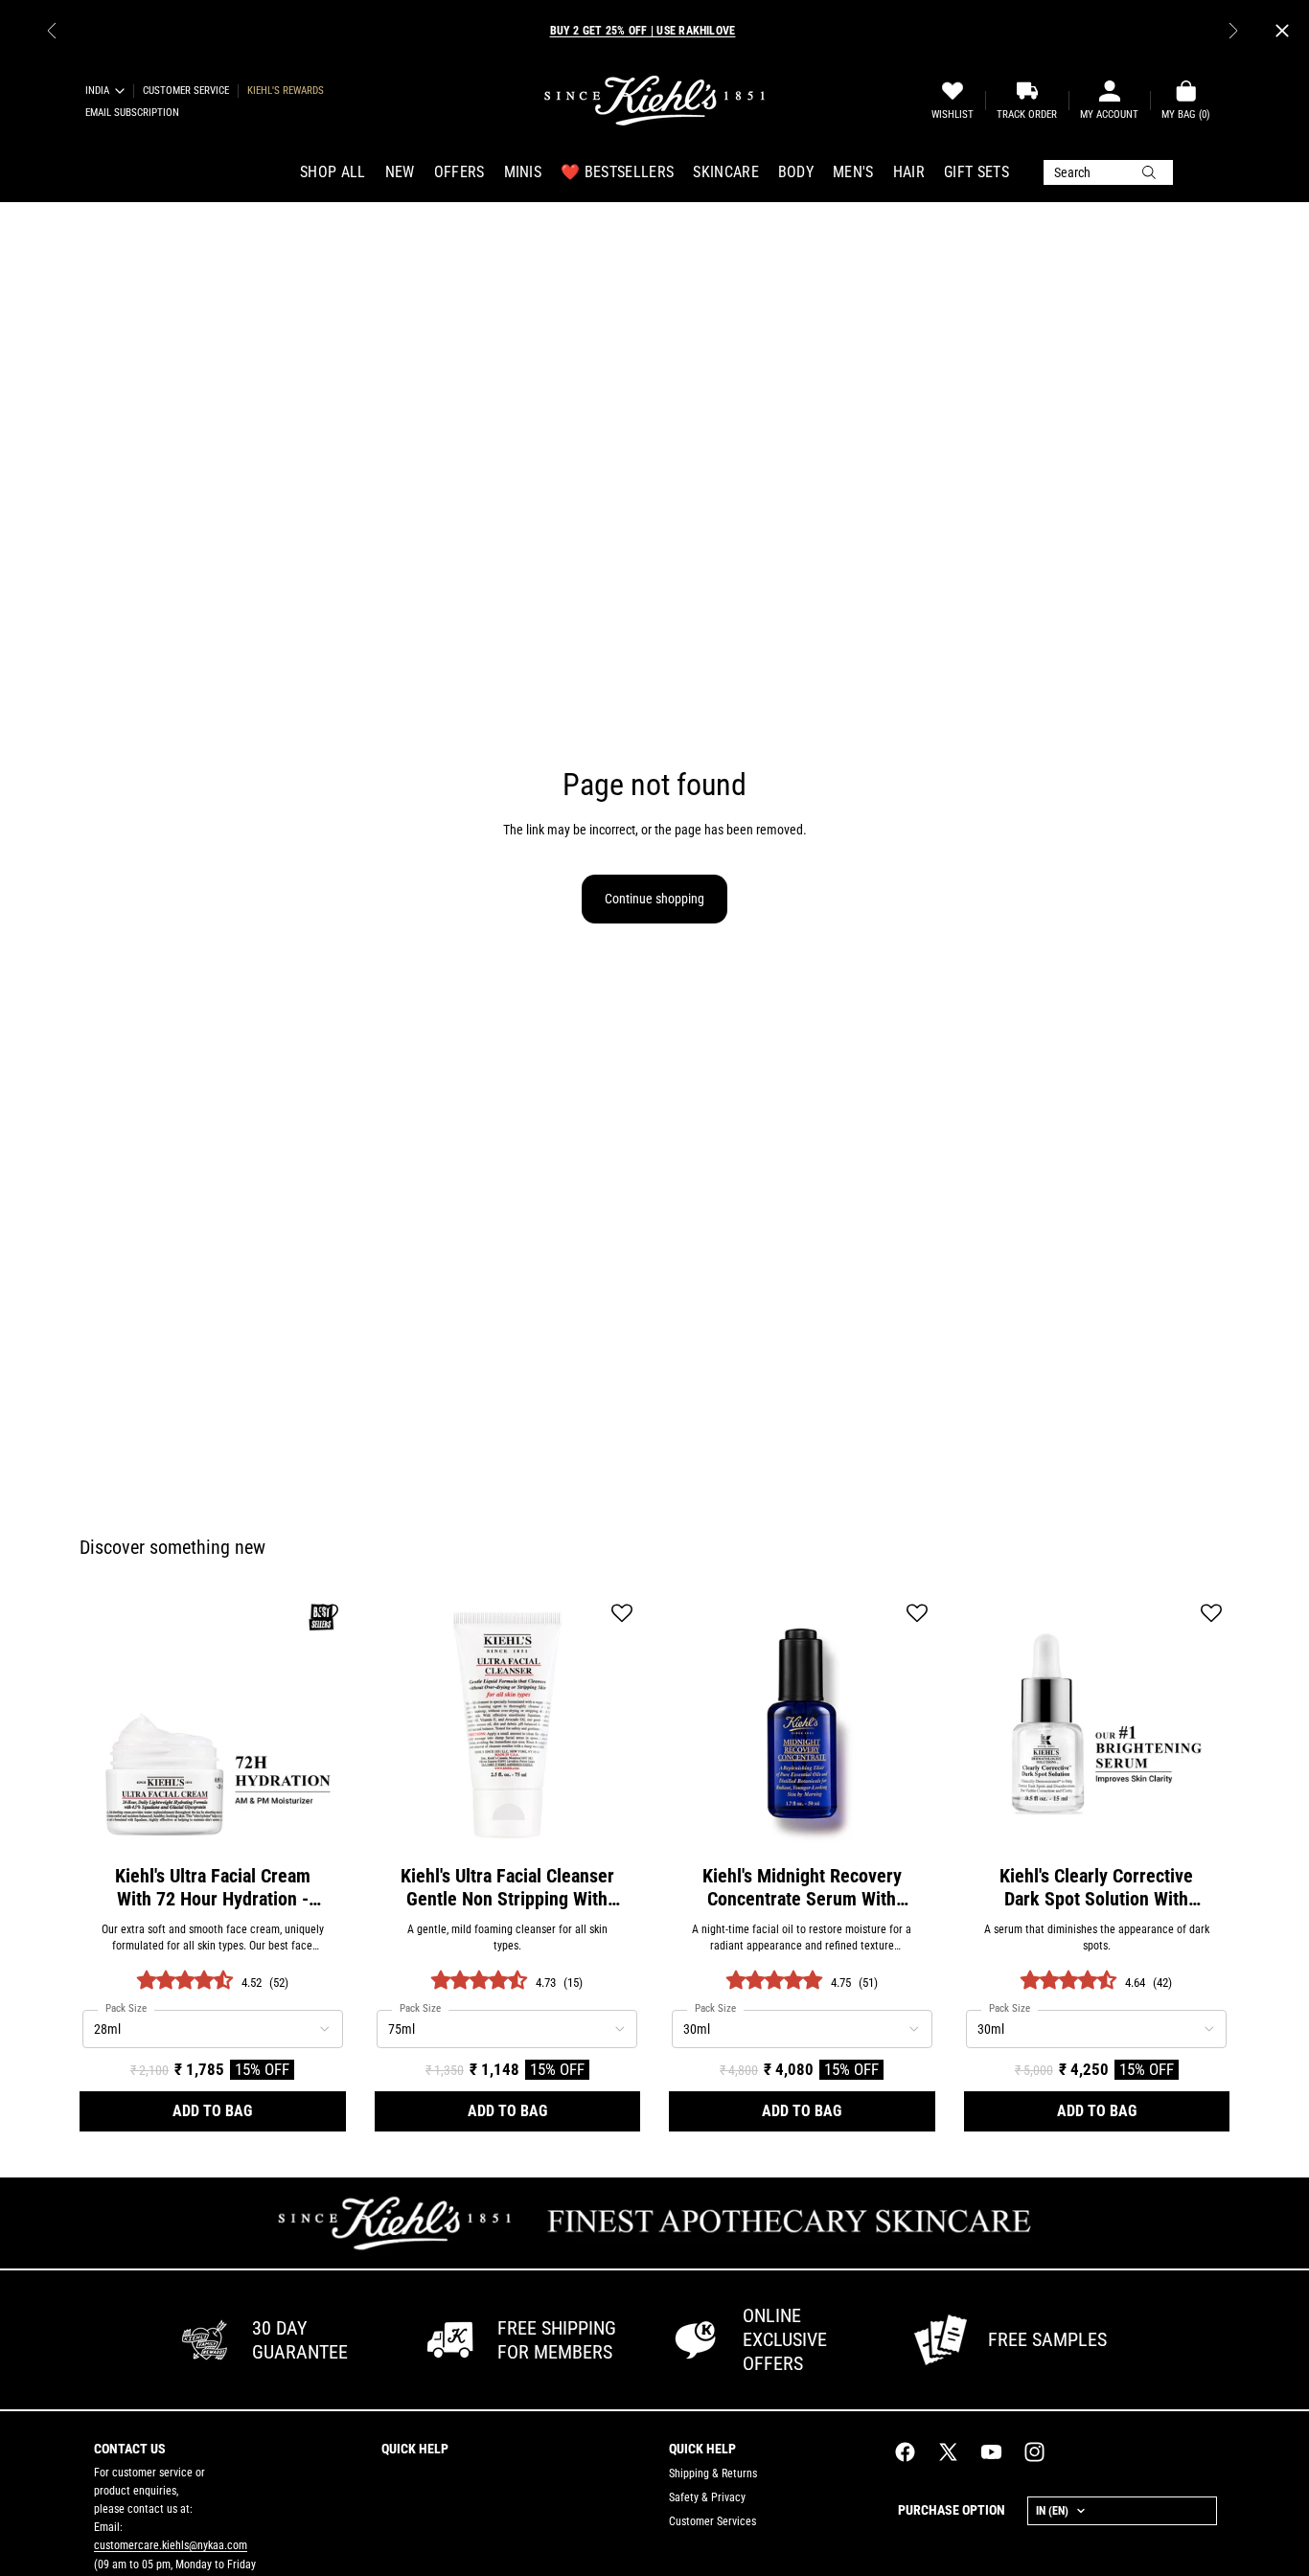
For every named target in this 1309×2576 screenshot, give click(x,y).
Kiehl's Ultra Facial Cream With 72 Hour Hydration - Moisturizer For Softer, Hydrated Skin (213, 1887)
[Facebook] (905, 2452)
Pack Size (126, 2009)
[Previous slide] (52, 31)
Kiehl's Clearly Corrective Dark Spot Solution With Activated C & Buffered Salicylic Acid (1096, 1887)
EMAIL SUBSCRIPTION (132, 113)
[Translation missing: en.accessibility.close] (1282, 31)
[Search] (1108, 172)
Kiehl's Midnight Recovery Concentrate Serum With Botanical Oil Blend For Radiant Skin (802, 1887)
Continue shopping (654, 899)
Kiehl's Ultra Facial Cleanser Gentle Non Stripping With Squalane (507, 1887)
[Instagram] (1034, 2452)
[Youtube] (991, 2452)
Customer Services (712, 2521)
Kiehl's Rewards (286, 91)
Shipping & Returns (713, 2473)
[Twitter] (948, 2452)
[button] (328, 1615)
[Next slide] (1233, 31)
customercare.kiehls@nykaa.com (171, 2545)
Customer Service (186, 91)
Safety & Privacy (707, 2497)
